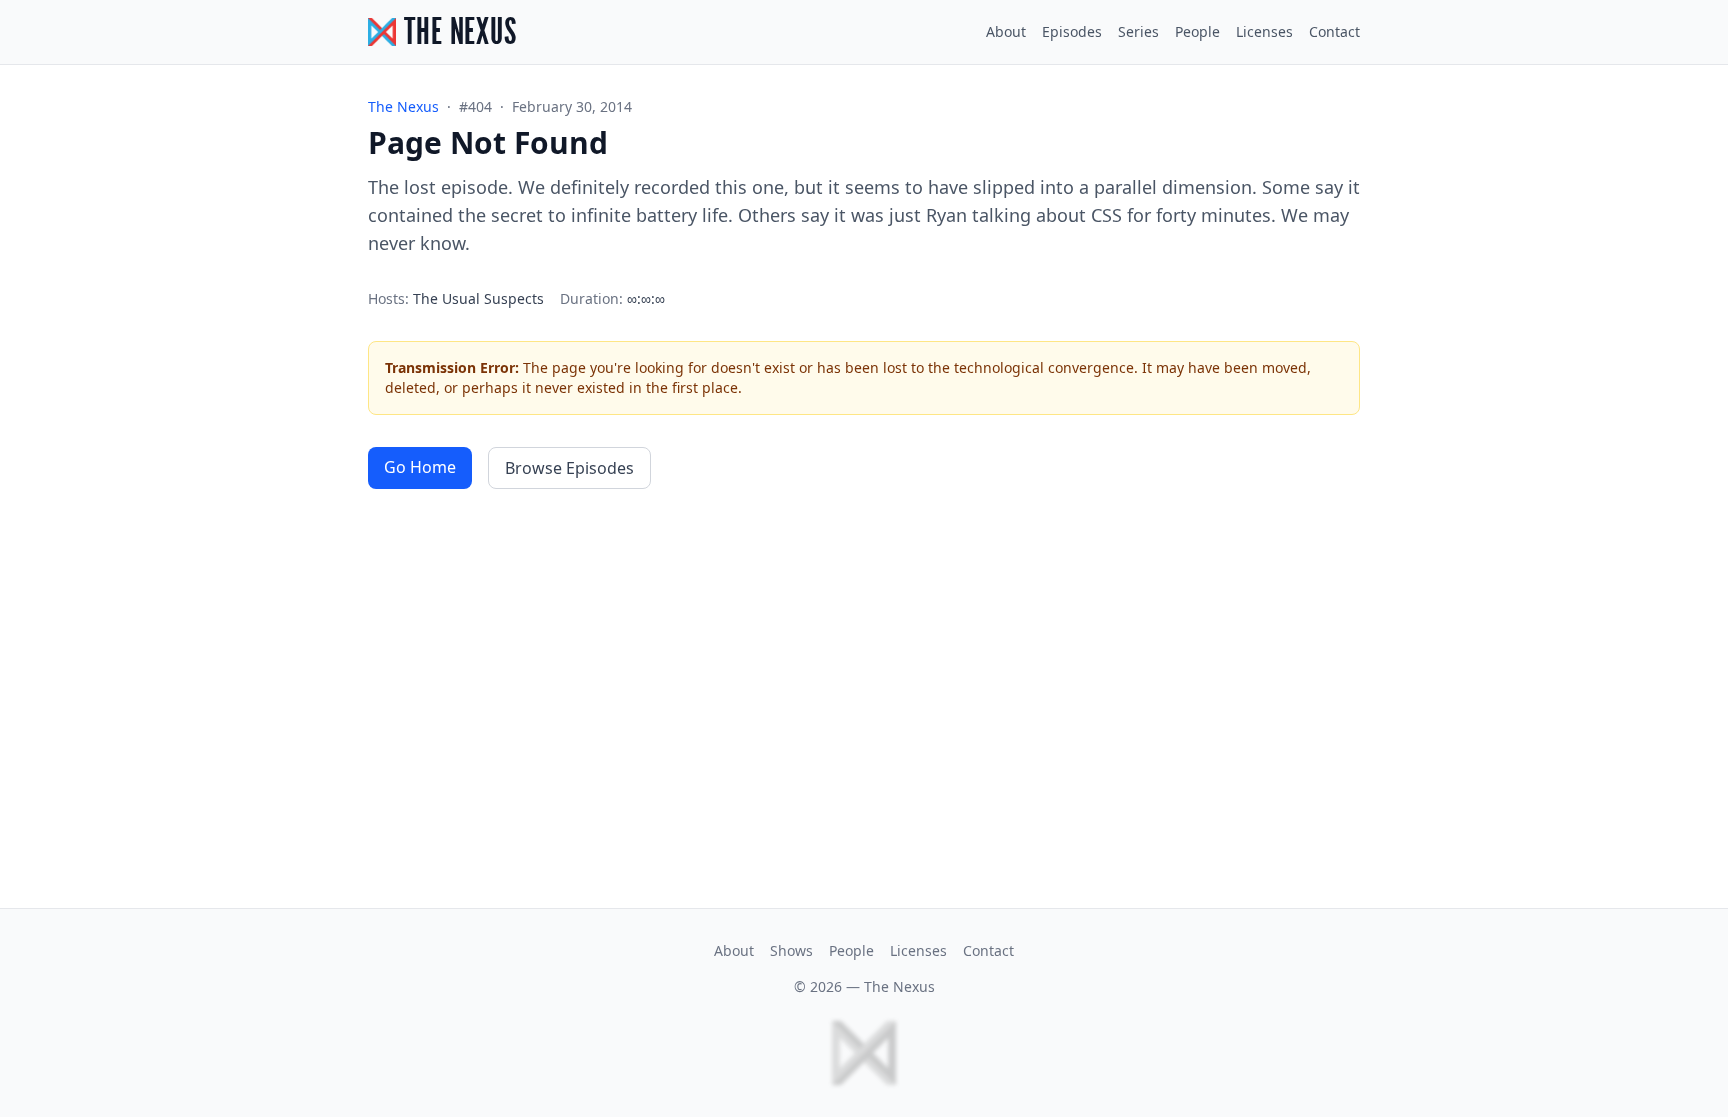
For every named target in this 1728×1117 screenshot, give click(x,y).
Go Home (420, 467)
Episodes (1072, 31)
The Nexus (899, 986)
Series (1138, 31)
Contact (1334, 31)
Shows (791, 950)
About (1006, 31)
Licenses (1264, 31)
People (1197, 31)
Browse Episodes (569, 468)
